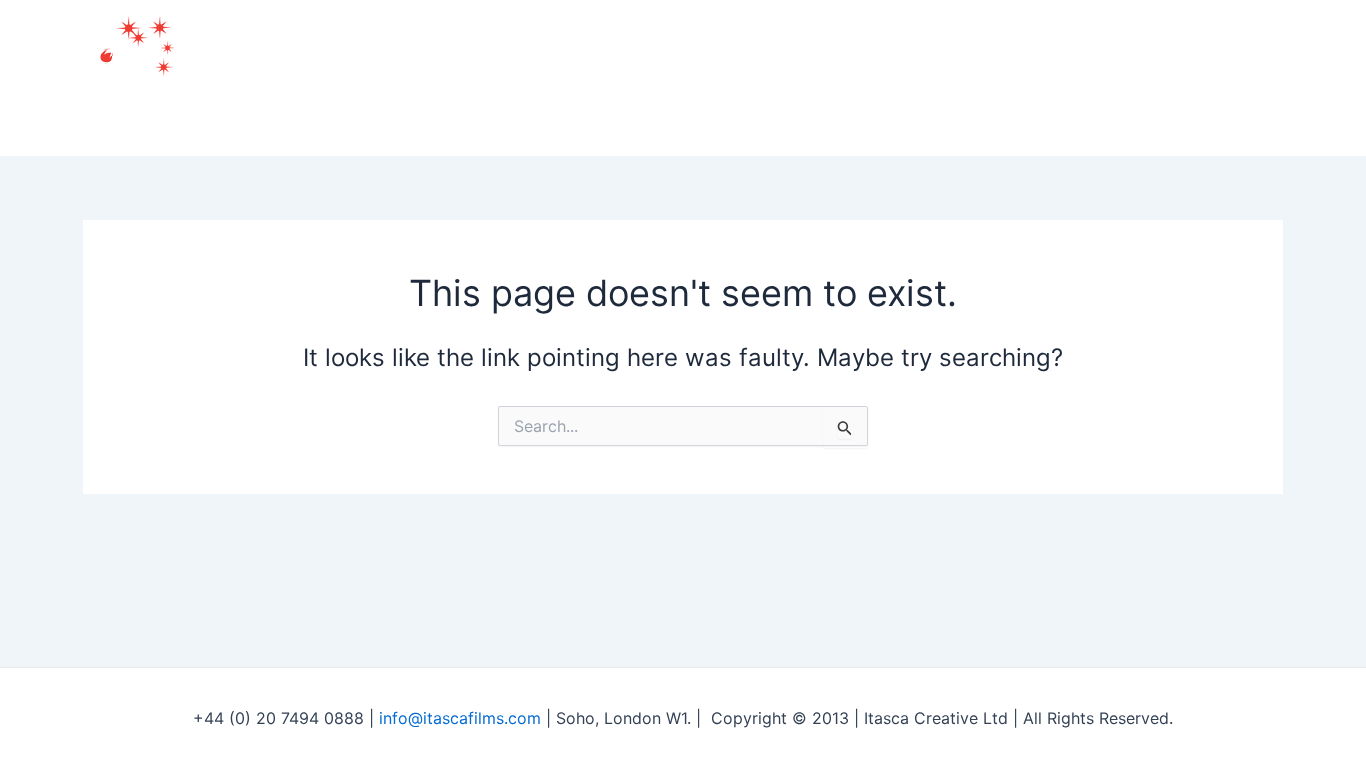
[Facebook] (1135, 78)
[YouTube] (1223, 78)
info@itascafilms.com (460, 718)
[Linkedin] (1267, 78)
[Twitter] (1179, 78)
